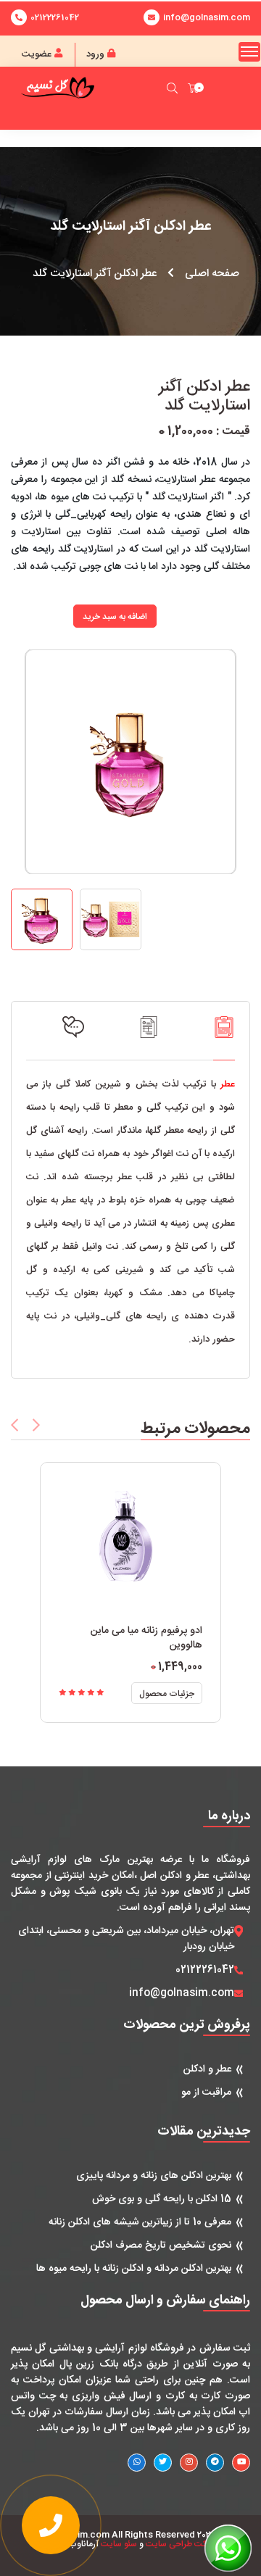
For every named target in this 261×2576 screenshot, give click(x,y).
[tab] (224, 1038)
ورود (97, 54)
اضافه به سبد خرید (115, 617)
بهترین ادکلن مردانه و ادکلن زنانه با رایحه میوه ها (134, 2269)
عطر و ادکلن (207, 2069)
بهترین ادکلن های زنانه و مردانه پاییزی (154, 2176)
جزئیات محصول (167, 1694)
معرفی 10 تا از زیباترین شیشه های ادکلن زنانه (140, 2222)
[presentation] (14, 1425)
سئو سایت (119, 2544)
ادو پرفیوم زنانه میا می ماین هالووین (146, 1638)
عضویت (38, 54)
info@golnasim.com (182, 1993)
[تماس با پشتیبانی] (51, 2525)
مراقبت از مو (206, 2093)
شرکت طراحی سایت (181, 2544)
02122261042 (55, 17)
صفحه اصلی (212, 274)
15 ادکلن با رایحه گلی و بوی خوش (162, 2199)
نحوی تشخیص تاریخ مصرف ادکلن (161, 2245)
